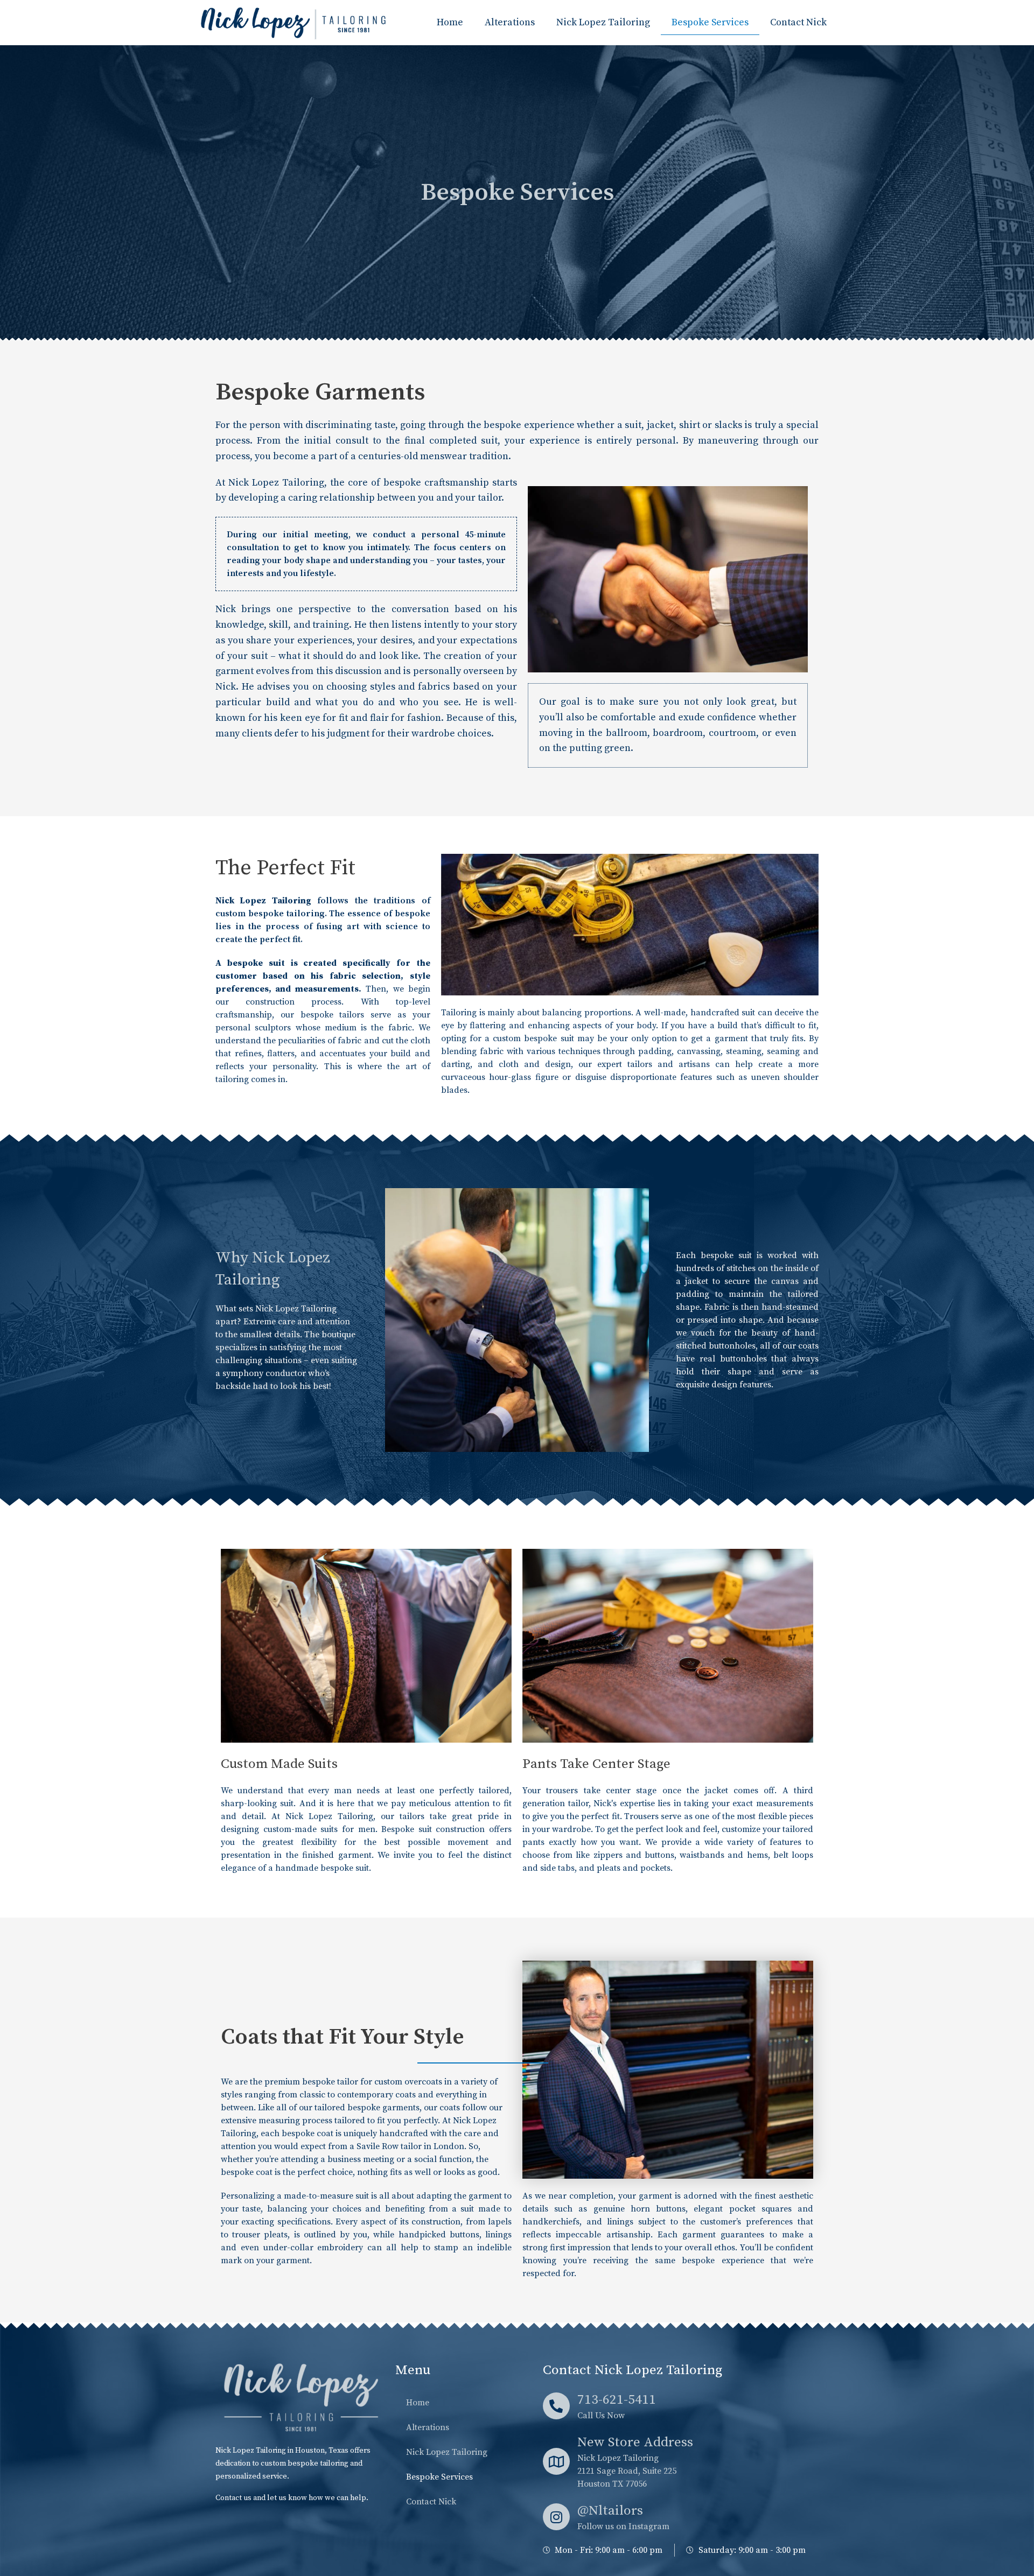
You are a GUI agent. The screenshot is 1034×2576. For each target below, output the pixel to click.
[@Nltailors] (556, 2517)
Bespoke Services (710, 22)
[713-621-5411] (556, 2406)
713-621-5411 (617, 2400)
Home (450, 22)
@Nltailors (610, 2511)
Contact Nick (798, 22)
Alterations (510, 22)
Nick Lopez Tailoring (603, 22)
